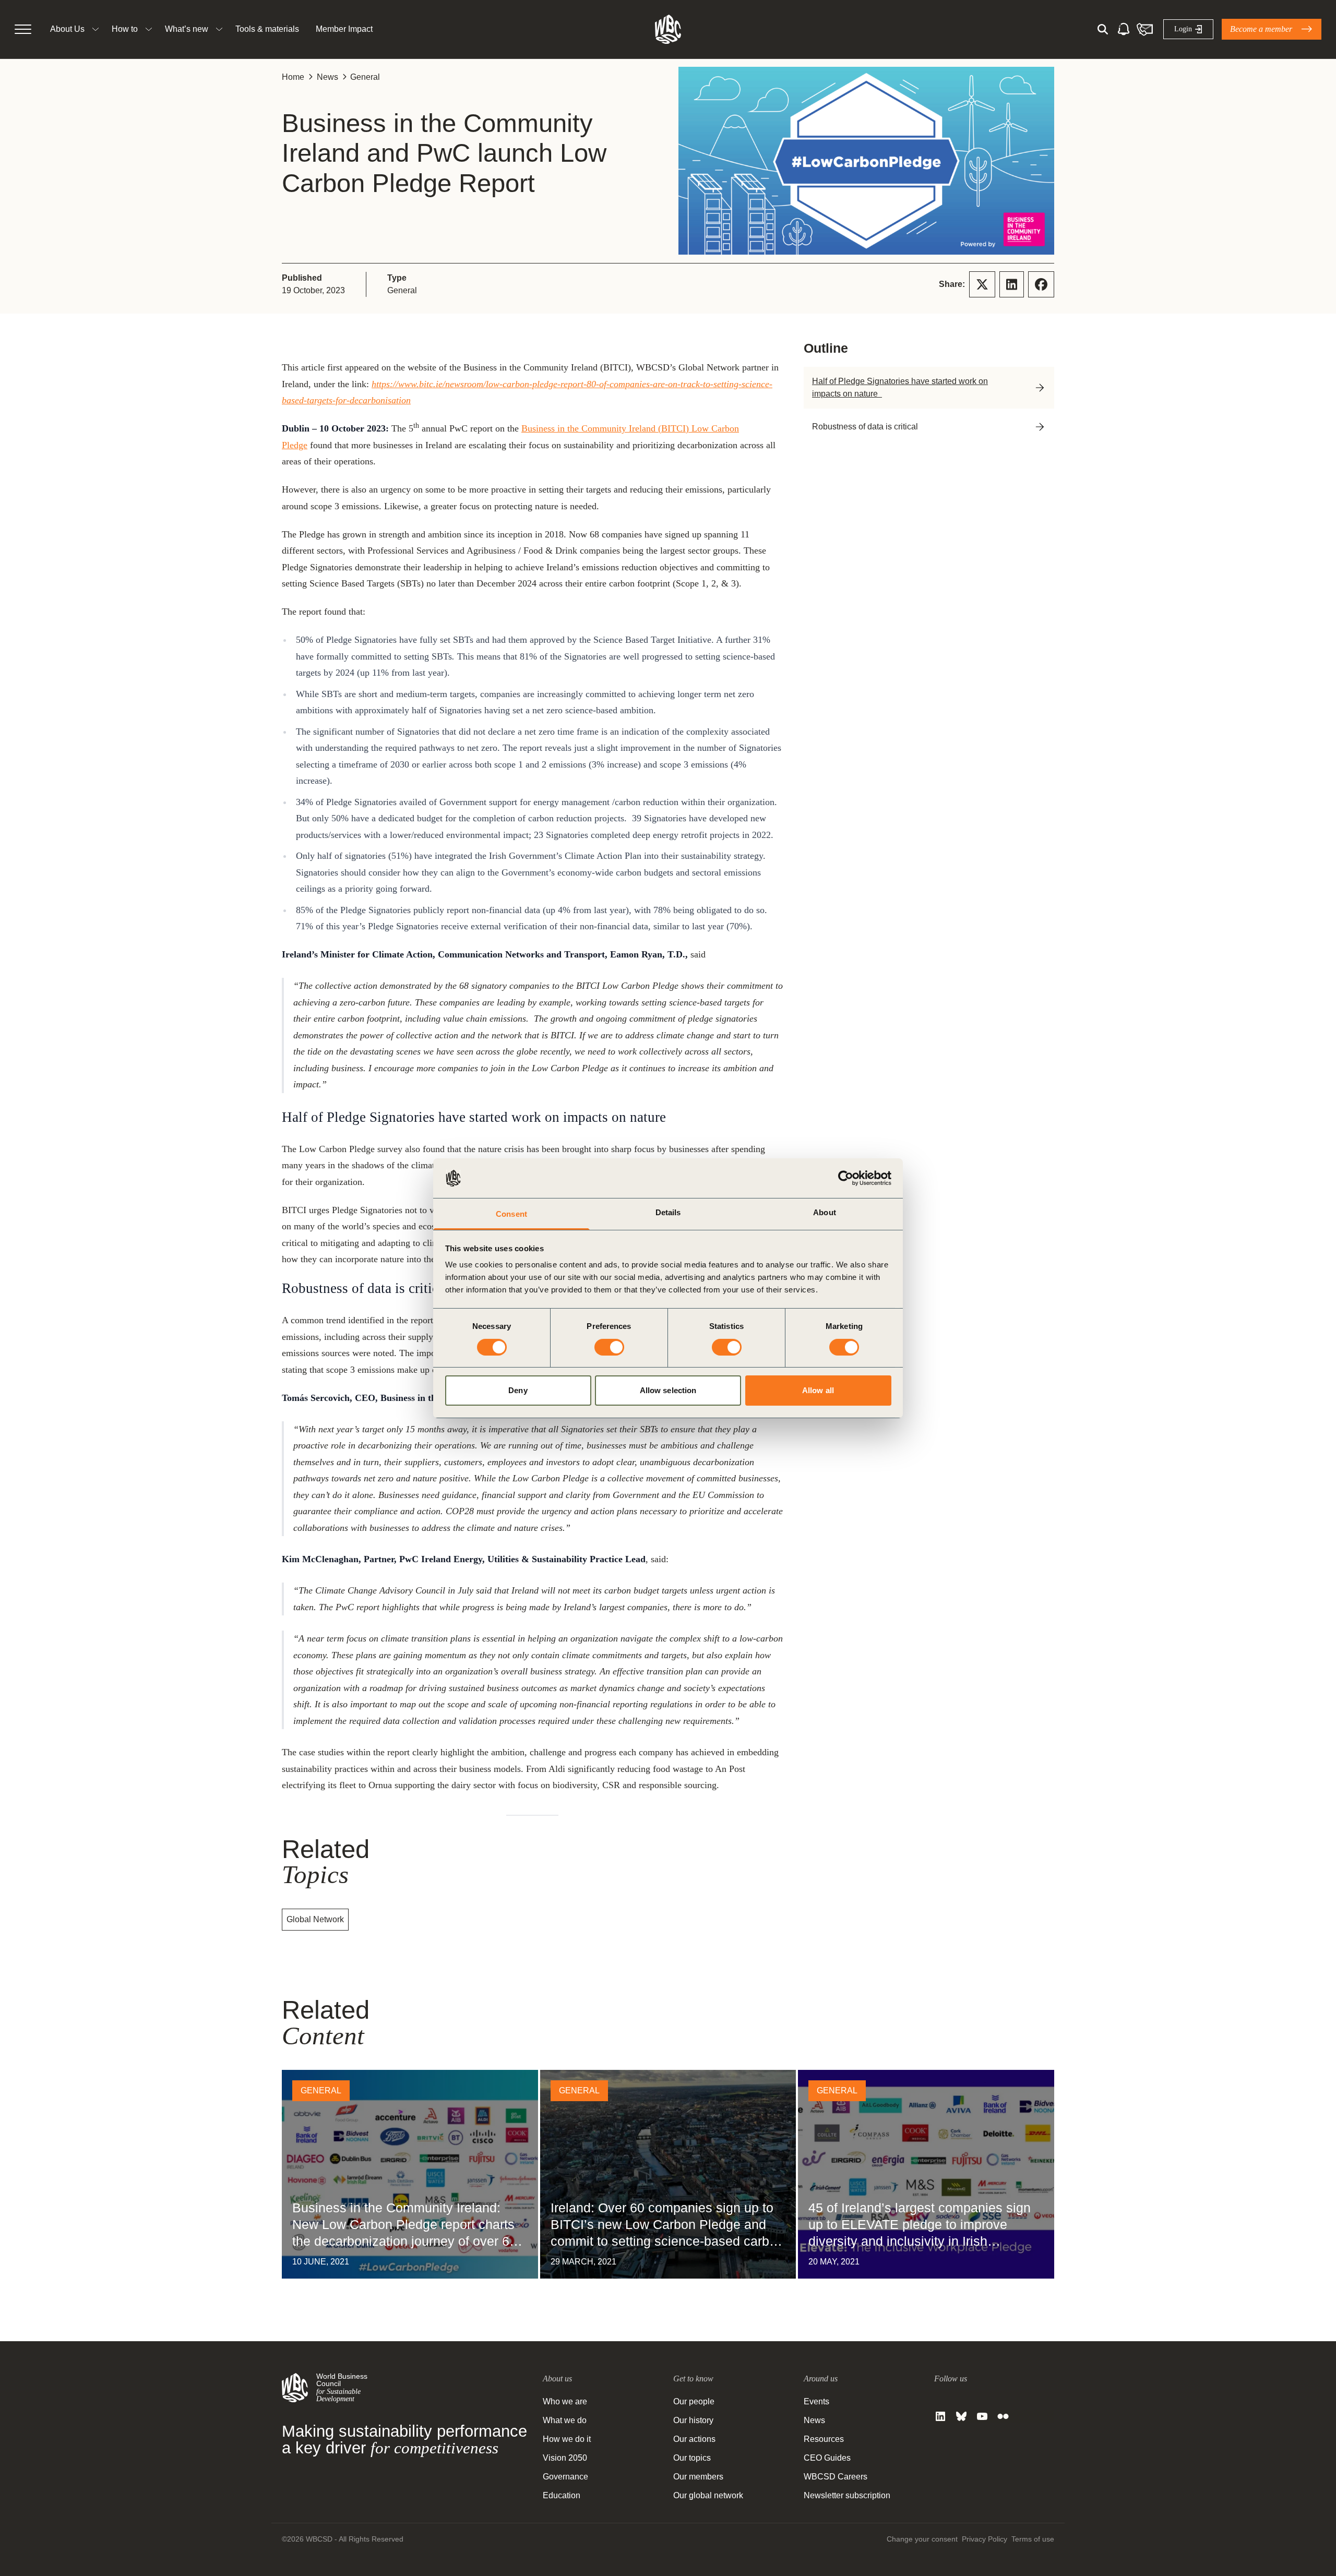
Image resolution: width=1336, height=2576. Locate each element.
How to (125, 29)
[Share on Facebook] (1041, 284)
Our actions (694, 2439)
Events (816, 2401)
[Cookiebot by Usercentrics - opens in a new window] (846, 1178)
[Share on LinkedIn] (1012, 284)
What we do (565, 2420)
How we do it (567, 2439)
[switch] (609, 1347)
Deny (518, 1390)
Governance (565, 2477)
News (327, 77)
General (365, 77)
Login (1183, 29)
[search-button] (1103, 29)
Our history (693, 2420)
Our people (694, 2401)
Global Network (315, 1919)
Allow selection (668, 1390)
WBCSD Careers (836, 2477)
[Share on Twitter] (982, 284)
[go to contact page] (1144, 29)
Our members (698, 2477)
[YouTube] (982, 2416)
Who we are (565, 2401)
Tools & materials (267, 29)
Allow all (818, 1390)
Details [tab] (668, 1212)
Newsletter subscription (847, 2495)
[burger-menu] (23, 29)
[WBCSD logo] (668, 29)
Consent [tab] (511, 1214)
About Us (67, 29)
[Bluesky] (961, 2416)
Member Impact (344, 29)
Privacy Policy (985, 2539)
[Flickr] (1003, 2416)
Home (293, 77)
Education (562, 2495)
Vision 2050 (565, 2458)
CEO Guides (827, 2458)
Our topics (692, 2458)
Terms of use (1033, 2539)
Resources (824, 2439)
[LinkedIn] (940, 2416)
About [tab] (825, 1212)
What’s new (187, 29)
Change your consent (922, 2539)
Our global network (708, 2495)
